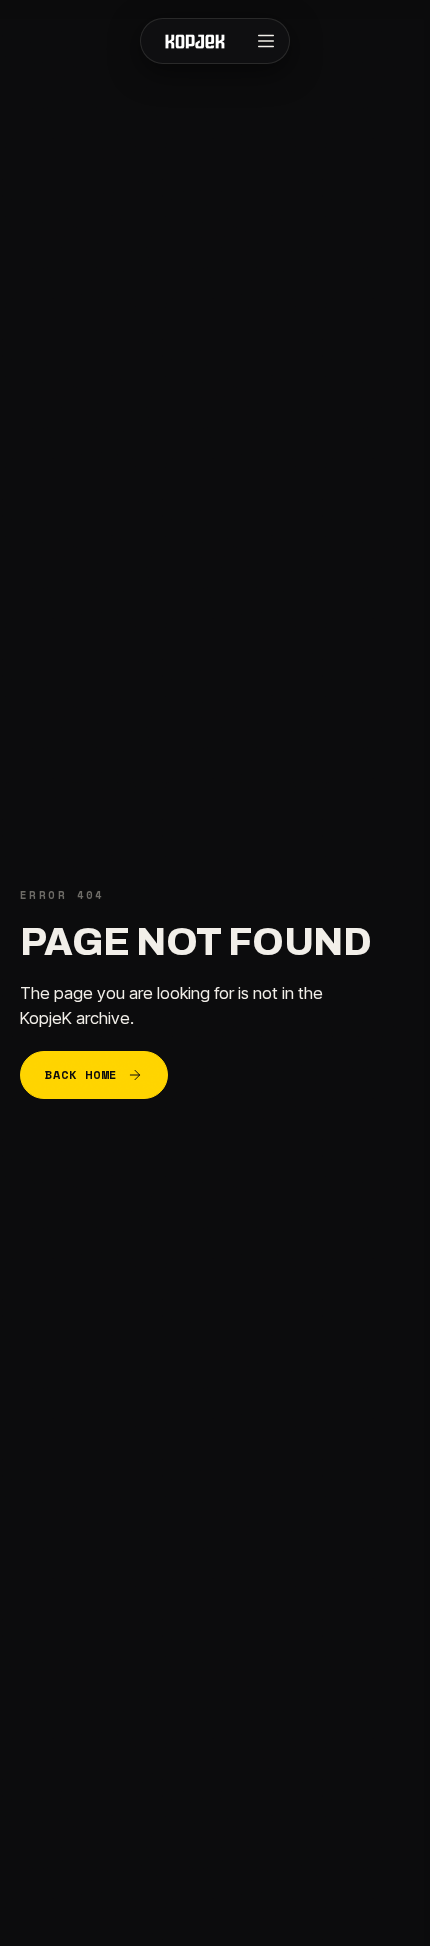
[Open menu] (266, 41)
